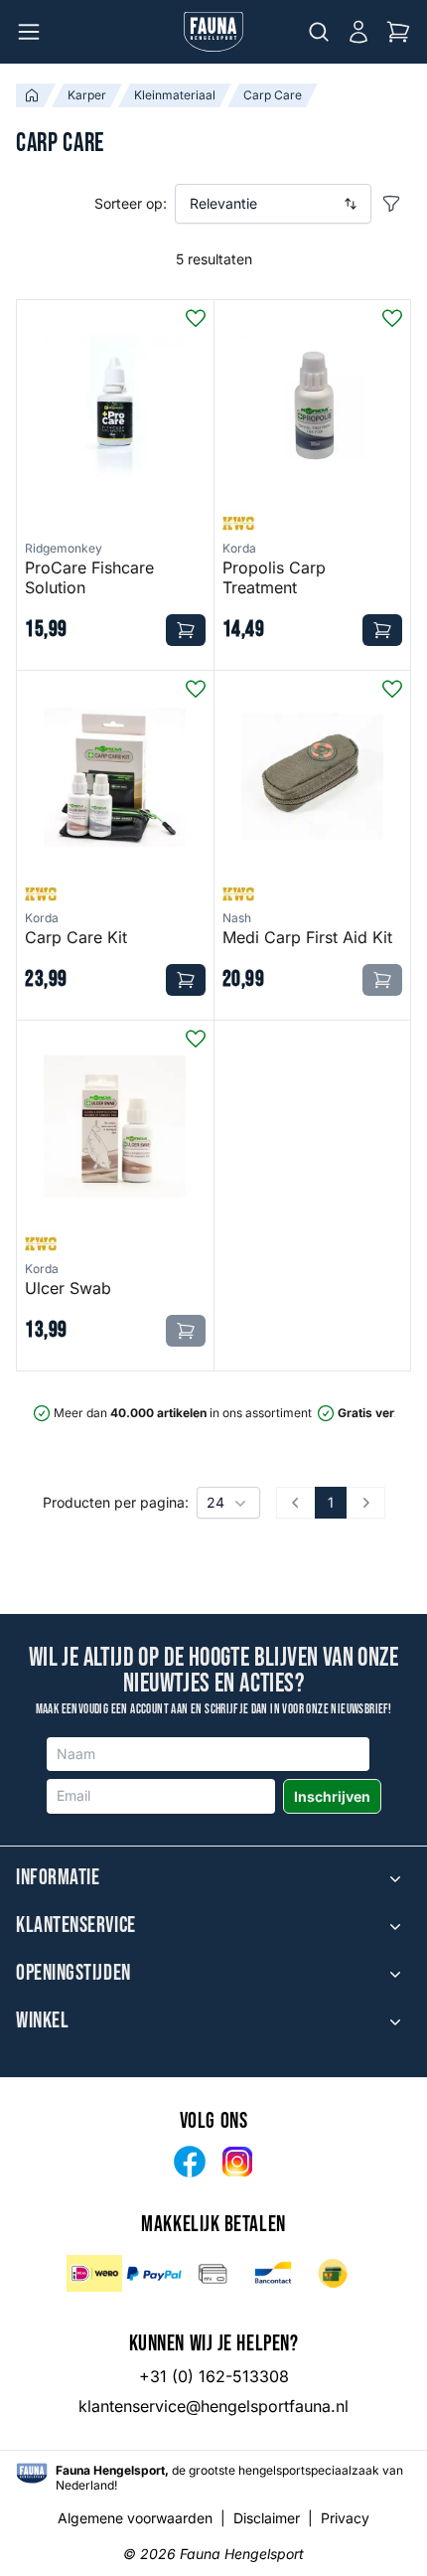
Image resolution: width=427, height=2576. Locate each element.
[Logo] (213, 32)
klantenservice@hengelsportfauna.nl (213, 2406)
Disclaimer (267, 2518)
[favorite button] (196, 318)
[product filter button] (391, 204)
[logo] (32, 2473)
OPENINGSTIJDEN (73, 1974)
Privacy (345, 2518)
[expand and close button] (395, 1878)
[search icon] (319, 32)
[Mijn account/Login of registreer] (358, 32)
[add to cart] (186, 630)
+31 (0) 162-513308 (214, 2376)
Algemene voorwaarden (135, 2518)
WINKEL (42, 2021)
